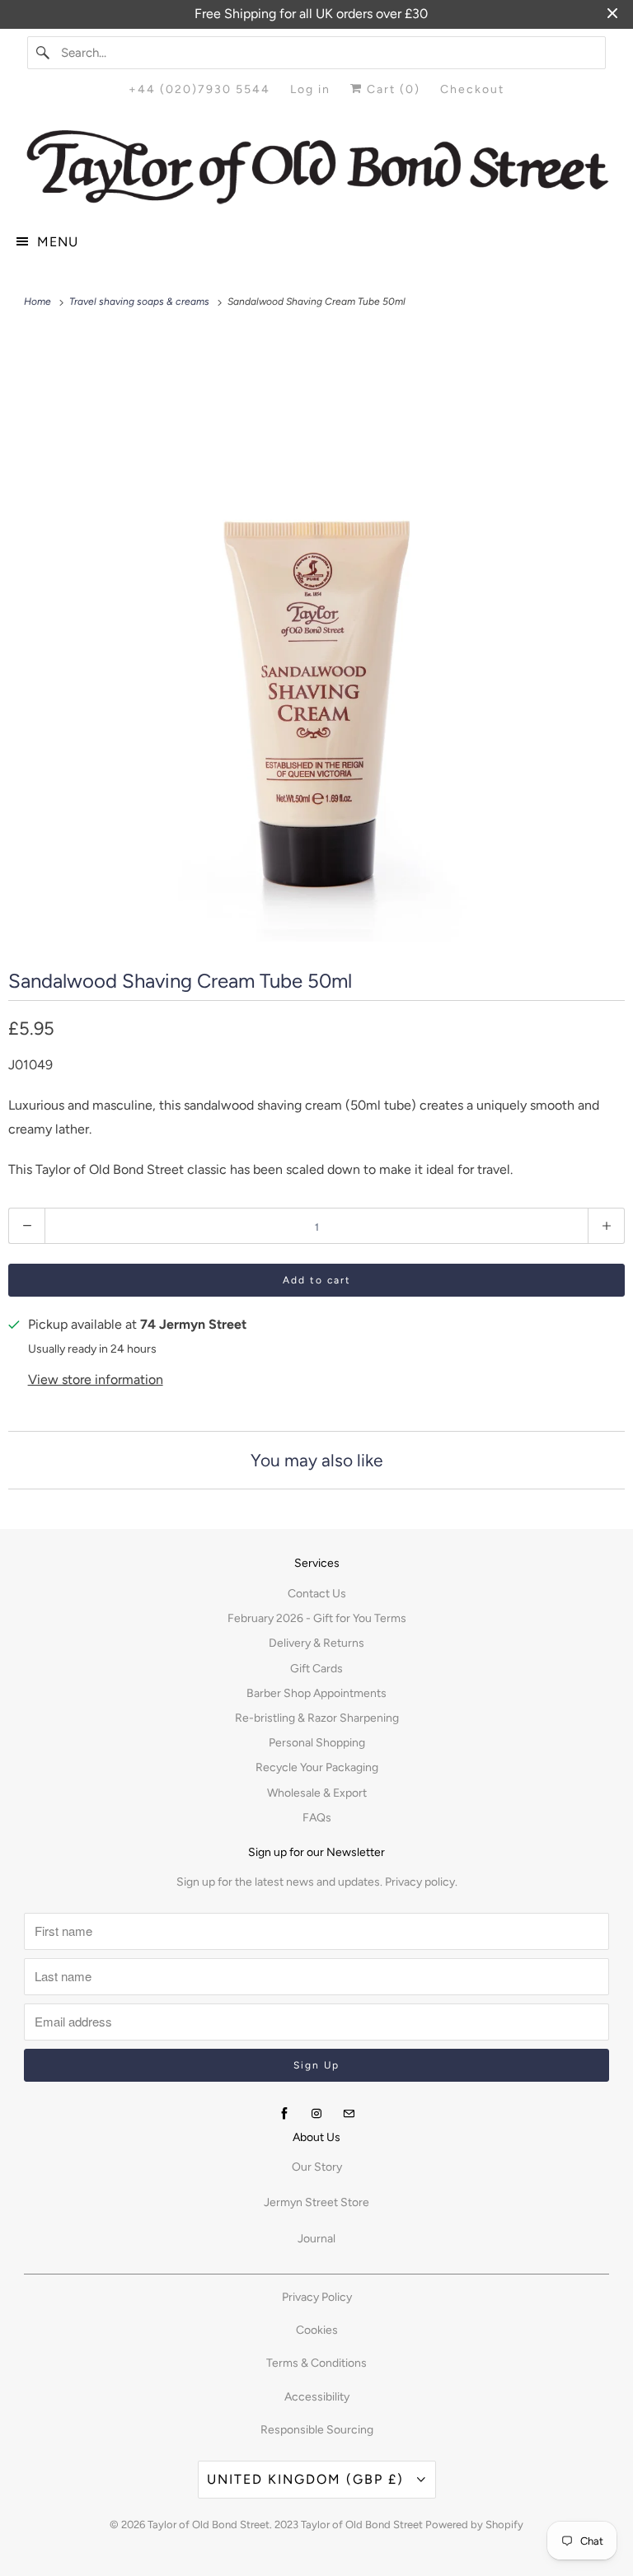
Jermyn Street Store (316, 2202)
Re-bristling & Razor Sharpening (317, 1718)
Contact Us (317, 1594)
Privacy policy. (421, 1882)
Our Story (317, 2167)
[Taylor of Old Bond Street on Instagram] (316, 2114)
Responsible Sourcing (317, 2430)
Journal (316, 2239)
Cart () (392, 89)
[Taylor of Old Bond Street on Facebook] (284, 2114)
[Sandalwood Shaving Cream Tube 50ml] (316, 638)
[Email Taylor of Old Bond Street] (349, 2114)
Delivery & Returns (316, 1643)
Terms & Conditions (316, 2363)
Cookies (317, 2330)
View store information (96, 1379)
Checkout (472, 89)
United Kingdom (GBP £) (308, 2479)
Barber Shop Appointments (316, 1693)
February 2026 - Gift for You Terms (317, 1618)
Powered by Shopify (474, 2525)
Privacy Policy (317, 2297)
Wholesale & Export (317, 1793)
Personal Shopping (317, 1743)
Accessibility (317, 2397)
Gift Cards (316, 1669)
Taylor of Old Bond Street (209, 2525)
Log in (310, 89)
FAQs (317, 1818)
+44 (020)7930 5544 (199, 89)
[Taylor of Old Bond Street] (316, 168)
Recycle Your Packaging (317, 1767)
